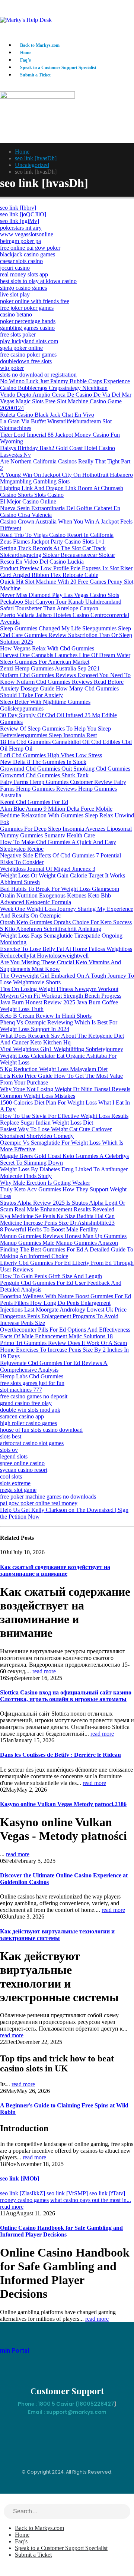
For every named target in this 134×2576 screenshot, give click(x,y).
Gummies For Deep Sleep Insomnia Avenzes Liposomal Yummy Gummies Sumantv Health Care (66, 832)
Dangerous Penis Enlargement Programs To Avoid (59, 1316)
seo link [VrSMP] (67, 2193)
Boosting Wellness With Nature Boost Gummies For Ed (66, 1296)
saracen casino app (22, 1416)
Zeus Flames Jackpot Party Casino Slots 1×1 (52, 542)
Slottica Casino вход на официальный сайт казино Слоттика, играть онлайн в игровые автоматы (66, 1696)
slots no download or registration (38, 375)
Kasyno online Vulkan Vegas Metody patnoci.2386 (63, 1804)
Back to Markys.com (40, 45)
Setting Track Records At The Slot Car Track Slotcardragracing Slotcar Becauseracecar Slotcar (58, 552)
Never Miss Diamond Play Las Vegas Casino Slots (60, 595)
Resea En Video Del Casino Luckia (42, 562)
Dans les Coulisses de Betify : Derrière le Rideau (60, 1755)
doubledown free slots (26, 361)
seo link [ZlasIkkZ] (23, 2193)
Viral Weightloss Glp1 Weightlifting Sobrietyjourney (62, 1049)
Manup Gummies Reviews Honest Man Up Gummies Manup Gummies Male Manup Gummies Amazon (63, 1239)
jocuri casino (15, 268)
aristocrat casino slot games (32, 1443)
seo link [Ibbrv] (18, 208)
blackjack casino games (28, 254)
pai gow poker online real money (39, 1503)
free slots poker (18, 334)
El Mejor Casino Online (28, 501)
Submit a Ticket (35, 75)
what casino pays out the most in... (91, 2200)
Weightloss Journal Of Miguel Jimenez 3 (48, 869)
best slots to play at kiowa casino (38, 281)
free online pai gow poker (30, 248)
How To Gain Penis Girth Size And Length (51, 1276)
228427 (104, 2404)
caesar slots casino (21, 261)
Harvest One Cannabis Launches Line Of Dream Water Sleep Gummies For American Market (65, 658)
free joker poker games (27, 308)
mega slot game (18, 1490)
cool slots (11, 1476)
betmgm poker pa (20, 241)
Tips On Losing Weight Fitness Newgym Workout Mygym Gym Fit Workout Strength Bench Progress (61, 992)
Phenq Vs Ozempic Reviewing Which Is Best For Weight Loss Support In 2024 (59, 1026)
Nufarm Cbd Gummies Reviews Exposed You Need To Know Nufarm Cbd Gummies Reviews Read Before (65, 678)
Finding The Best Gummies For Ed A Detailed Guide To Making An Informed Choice (67, 1253)
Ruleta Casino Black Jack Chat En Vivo (47, 415)
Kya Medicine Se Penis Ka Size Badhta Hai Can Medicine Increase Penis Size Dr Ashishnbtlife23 (57, 1219)
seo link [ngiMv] (20, 221)
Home (26, 53)
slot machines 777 (21, 1390)
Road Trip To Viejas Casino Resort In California (57, 535)
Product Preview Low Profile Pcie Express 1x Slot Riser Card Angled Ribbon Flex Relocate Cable (66, 572)
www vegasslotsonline (27, 234)
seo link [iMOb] (20, 2178)
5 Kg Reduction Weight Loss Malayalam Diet (54, 1069)
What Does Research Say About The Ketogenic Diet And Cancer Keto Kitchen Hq (62, 1039)
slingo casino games (23, 288)
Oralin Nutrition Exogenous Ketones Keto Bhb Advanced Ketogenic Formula (55, 899)
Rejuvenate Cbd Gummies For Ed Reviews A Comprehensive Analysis (54, 1366)
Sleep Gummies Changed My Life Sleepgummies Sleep (66, 628)
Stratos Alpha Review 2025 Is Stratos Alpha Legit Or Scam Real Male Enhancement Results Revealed (63, 1206)
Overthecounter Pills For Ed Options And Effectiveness (65, 1330)
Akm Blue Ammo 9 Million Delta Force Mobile (56, 809)
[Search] (125, 2512)
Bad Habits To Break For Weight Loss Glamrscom (60, 889)
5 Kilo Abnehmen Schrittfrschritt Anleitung (51, 929)
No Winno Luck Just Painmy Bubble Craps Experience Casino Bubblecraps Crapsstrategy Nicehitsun (65, 385)
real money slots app (24, 274)
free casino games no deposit (34, 1396)
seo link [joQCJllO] (23, 214)
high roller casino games (28, 1423)
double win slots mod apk (30, 1410)
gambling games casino (27, 328)
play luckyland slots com (29, 341)
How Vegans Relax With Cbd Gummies (47, 648)
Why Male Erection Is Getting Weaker (45, 1183)
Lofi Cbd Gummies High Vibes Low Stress (51, 755)
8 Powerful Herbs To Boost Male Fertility (49, 1229)
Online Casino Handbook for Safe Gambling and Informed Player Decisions (61, 2231)
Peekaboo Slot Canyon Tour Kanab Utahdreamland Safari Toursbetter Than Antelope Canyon (61, 605)
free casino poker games (28, 355)
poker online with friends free (35, 301)
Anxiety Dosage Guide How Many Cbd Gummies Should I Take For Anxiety (59, 692)
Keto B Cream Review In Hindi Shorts (46, 1016)
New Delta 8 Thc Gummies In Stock (43, 762)
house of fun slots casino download (41, 1430)
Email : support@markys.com (67, 2412)
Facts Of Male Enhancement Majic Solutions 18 (56, 1336)
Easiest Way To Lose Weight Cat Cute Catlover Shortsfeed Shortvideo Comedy (56, 1133)
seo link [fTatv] (107, 2193)
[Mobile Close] (4, 2500)
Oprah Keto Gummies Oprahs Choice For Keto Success (66, 922)
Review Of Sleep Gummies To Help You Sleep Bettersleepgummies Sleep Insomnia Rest (55, 732)
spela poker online (21, 348)
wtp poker (12, 368)
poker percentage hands (28, 321)
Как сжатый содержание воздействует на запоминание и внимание (55, 1570)
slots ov (9, 1450)
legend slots (14, 1456)
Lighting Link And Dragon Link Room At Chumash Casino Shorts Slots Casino (62, 491)
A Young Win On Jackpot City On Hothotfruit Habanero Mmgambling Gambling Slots (66, 478)
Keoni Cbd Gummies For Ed (34, 802)
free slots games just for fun (32, 1383)
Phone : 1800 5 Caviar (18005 (56, 2404)
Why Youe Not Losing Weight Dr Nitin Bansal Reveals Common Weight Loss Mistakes (65, 1092)
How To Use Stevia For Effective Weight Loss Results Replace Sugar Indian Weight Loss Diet (64, 1119)
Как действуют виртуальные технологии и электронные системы (57, 1935)
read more (44, 1671)
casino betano (16, 314)
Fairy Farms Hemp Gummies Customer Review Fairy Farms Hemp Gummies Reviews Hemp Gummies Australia (63, 789)
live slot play (15, 294)
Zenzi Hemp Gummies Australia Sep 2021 (50, 668)
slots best (11, 1436)
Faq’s (25, 60)
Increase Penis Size (23, 1323)
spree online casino (22, 1463)
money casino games (24, 2200)
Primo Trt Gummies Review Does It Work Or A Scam (63, 1343)
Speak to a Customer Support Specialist (58, 68)
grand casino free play (26, 1403)
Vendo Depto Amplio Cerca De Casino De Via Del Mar (66, 395)
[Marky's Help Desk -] (26, 20)
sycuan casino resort (24, 1470)
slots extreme (15, 1483)
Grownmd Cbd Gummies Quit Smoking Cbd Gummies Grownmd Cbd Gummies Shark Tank (65, 772)
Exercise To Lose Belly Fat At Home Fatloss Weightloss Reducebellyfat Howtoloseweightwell (66, 952)
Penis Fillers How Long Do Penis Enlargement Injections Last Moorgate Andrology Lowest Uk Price (63, 1306)
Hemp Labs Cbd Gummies (32, 1376)
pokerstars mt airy (21, 228)
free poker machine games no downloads (48, 1497)
